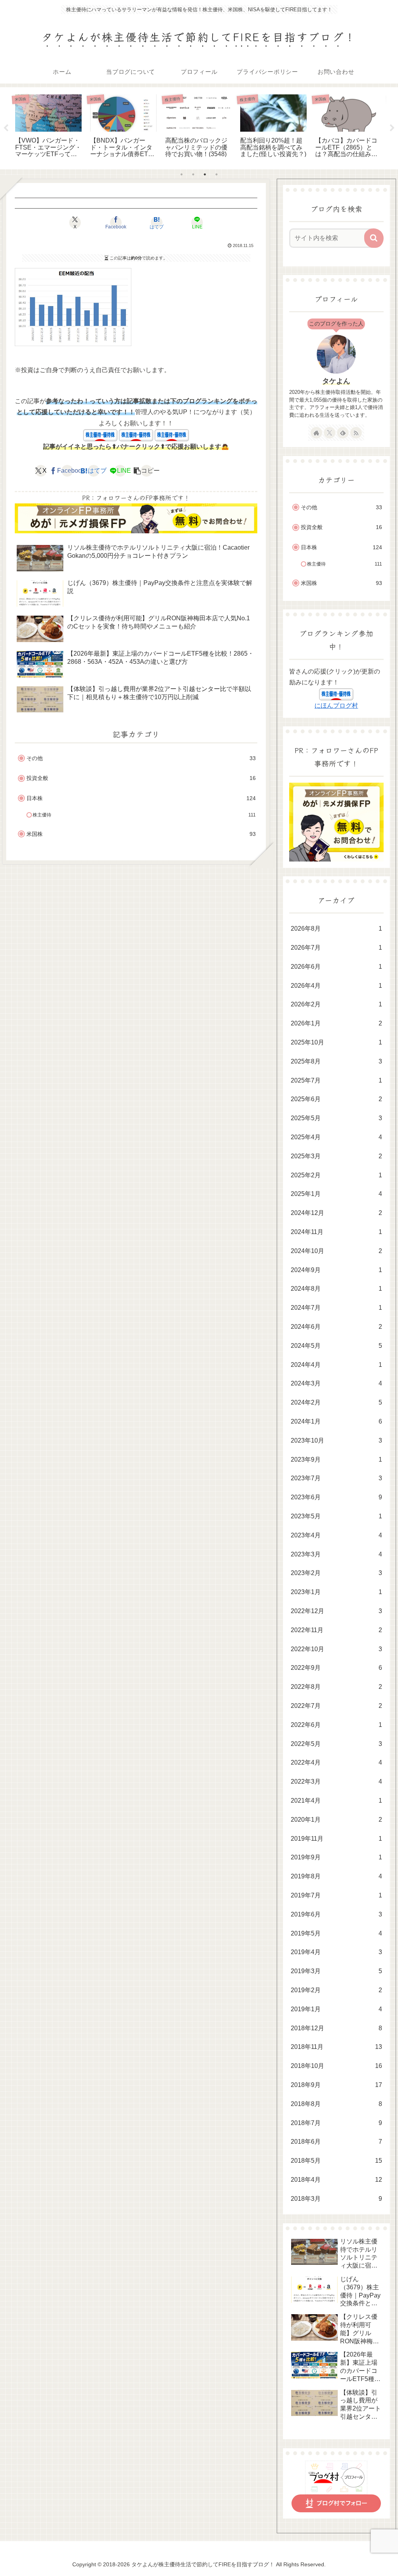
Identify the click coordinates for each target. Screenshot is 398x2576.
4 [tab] (216, 174)
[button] (147, 471)
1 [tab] (182, 174)
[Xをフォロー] (330, 433)
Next (392, 128)
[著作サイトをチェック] (316, 433)
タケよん (336, 381)
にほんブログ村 (336, 706)
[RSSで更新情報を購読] (356, 433)
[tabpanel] (48, 127)
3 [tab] (205, 174)
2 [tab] (193, 174)
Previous (6, 128)
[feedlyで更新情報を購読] (343, 433)
